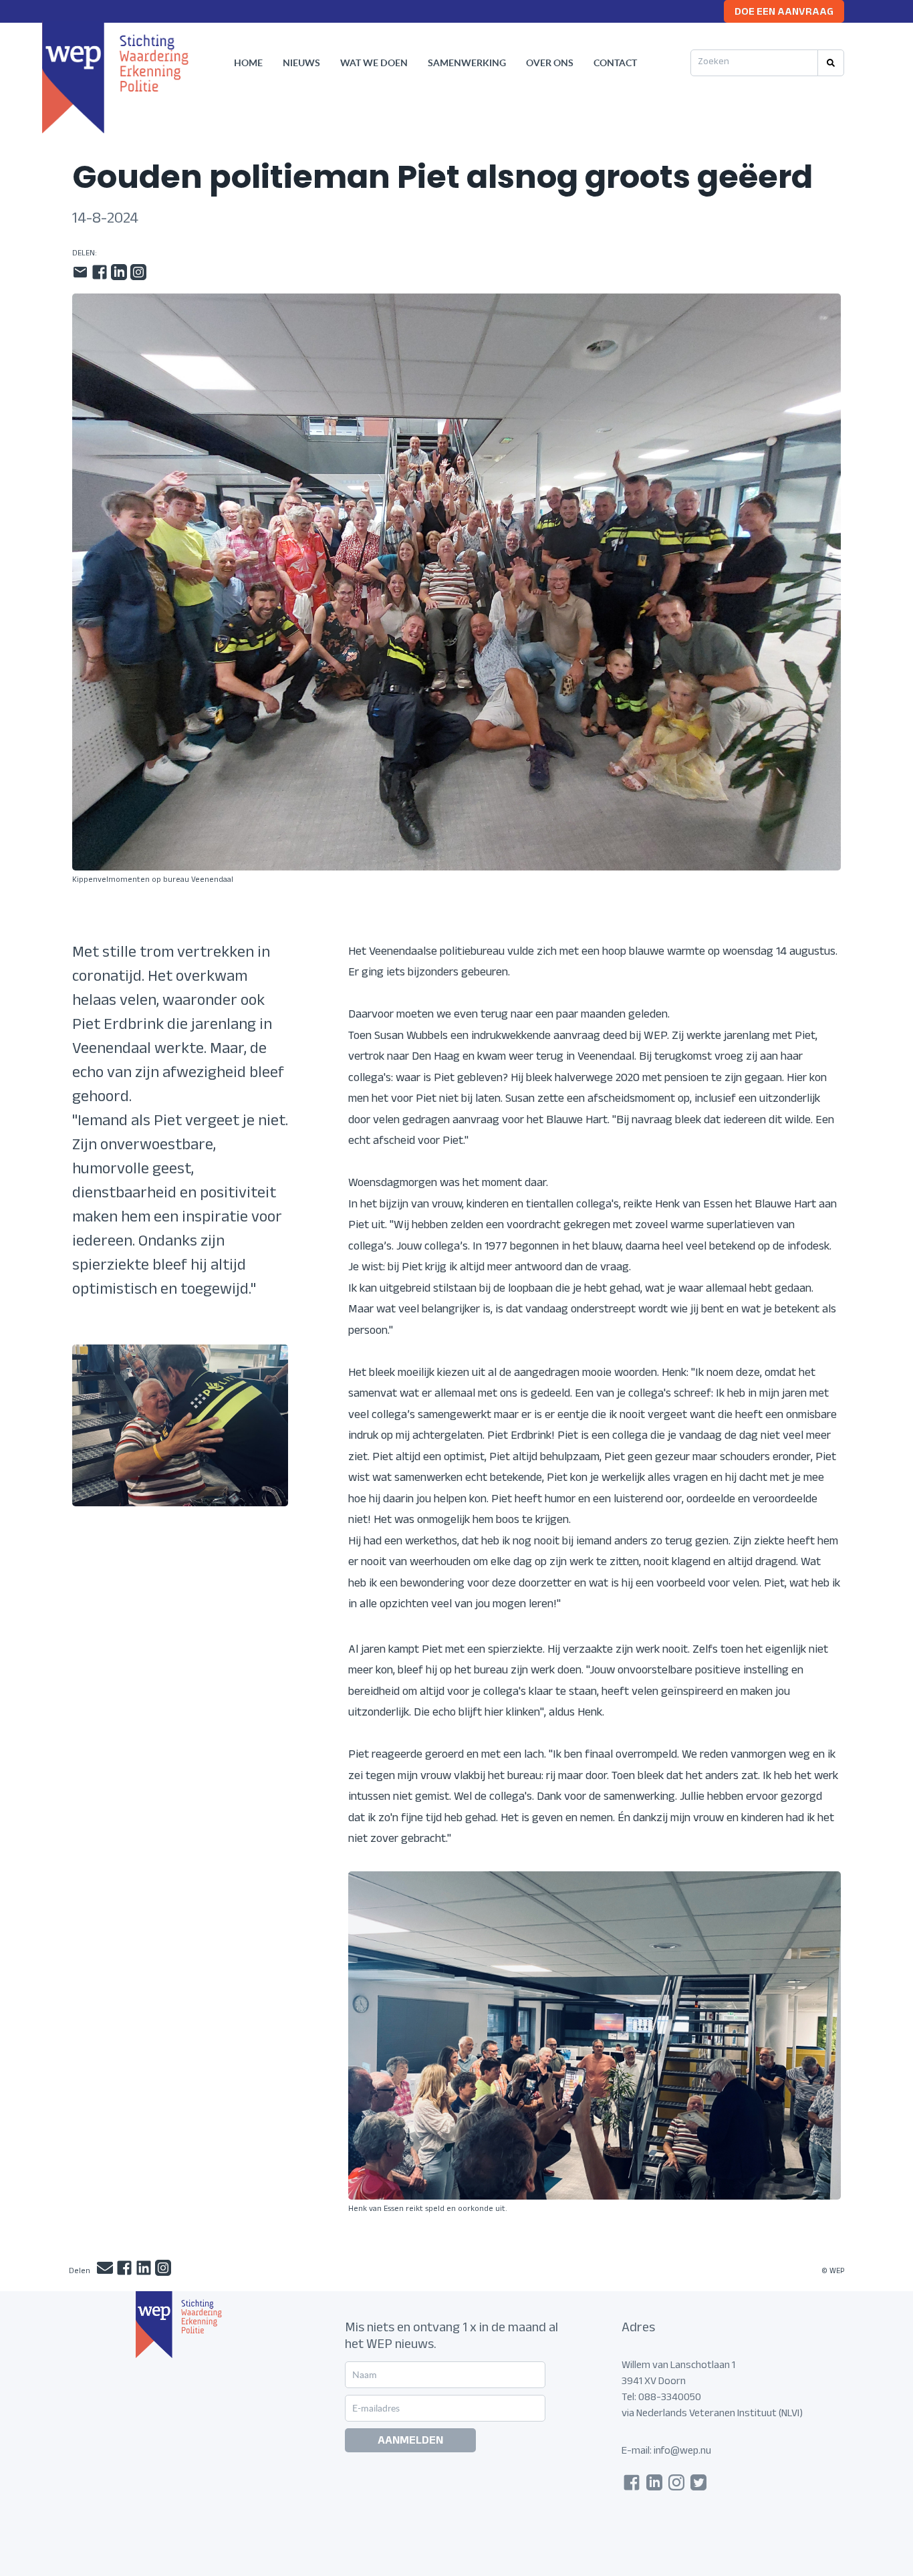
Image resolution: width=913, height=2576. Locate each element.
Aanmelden (410, 2442)
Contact (615, 63)
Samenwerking (467, 63)
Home (248, 63)
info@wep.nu (682, 2452)
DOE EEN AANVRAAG (784, 13)
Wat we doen (374, 63)
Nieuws (301, 63)
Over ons (550, 63)
